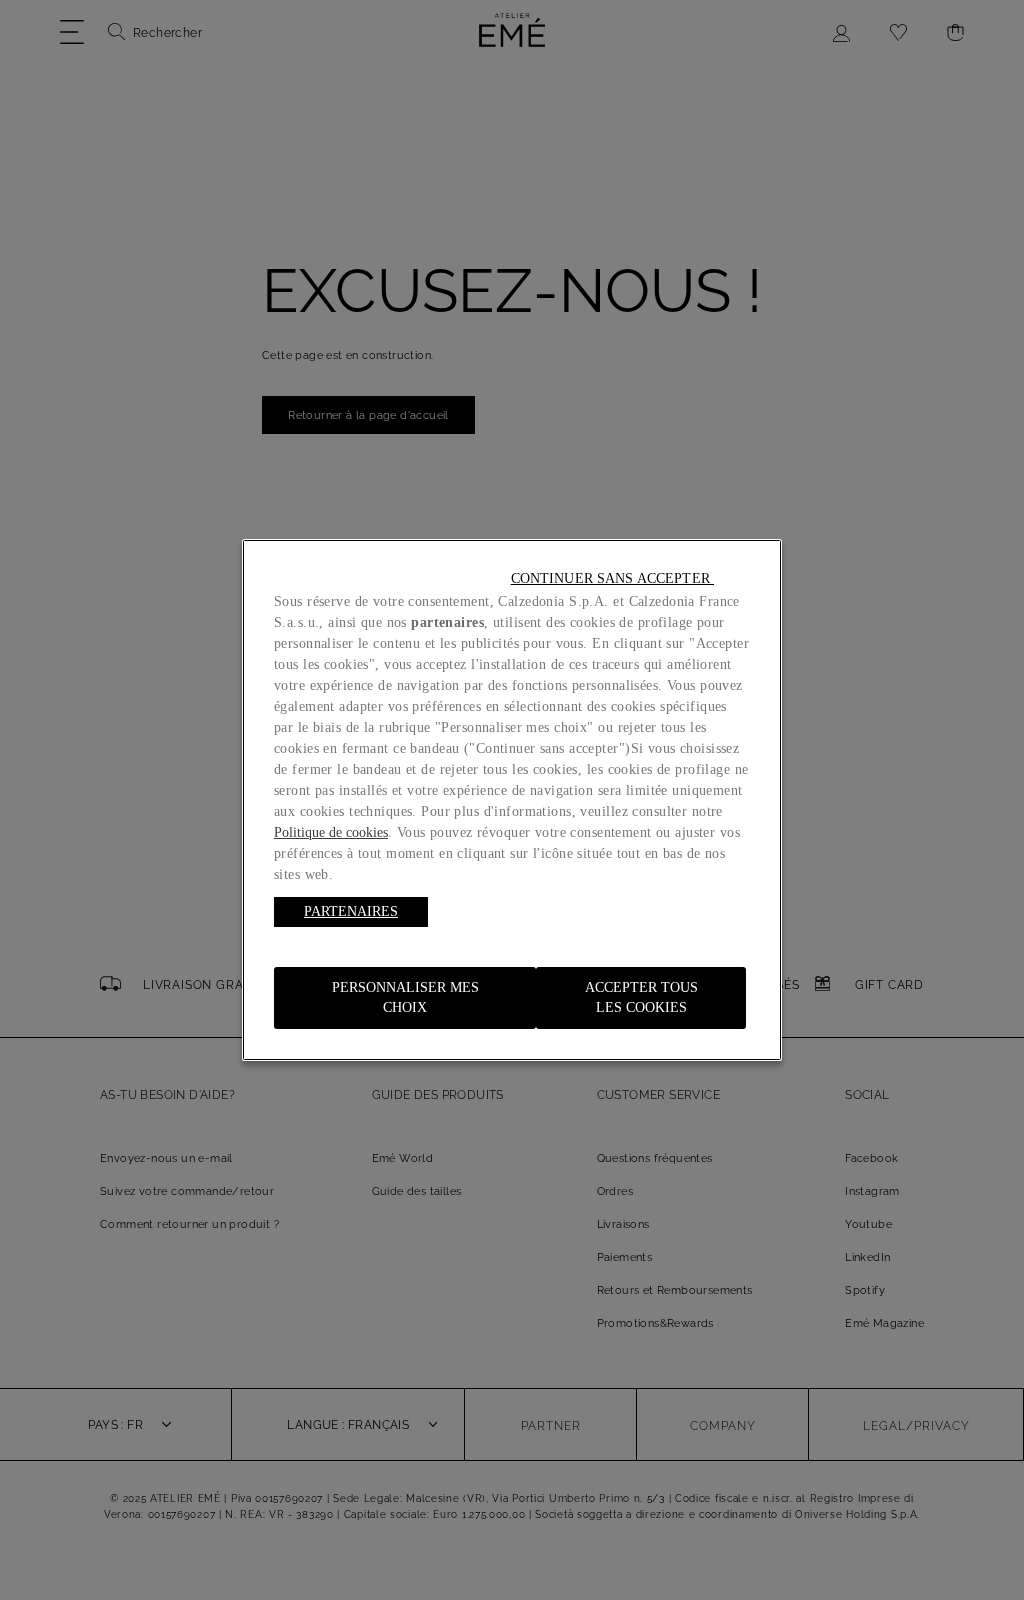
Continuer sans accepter (612, 578)
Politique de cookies (331, 832)
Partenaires (351, 911)
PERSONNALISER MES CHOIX (405, 997)
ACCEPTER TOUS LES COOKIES (641, 997)
